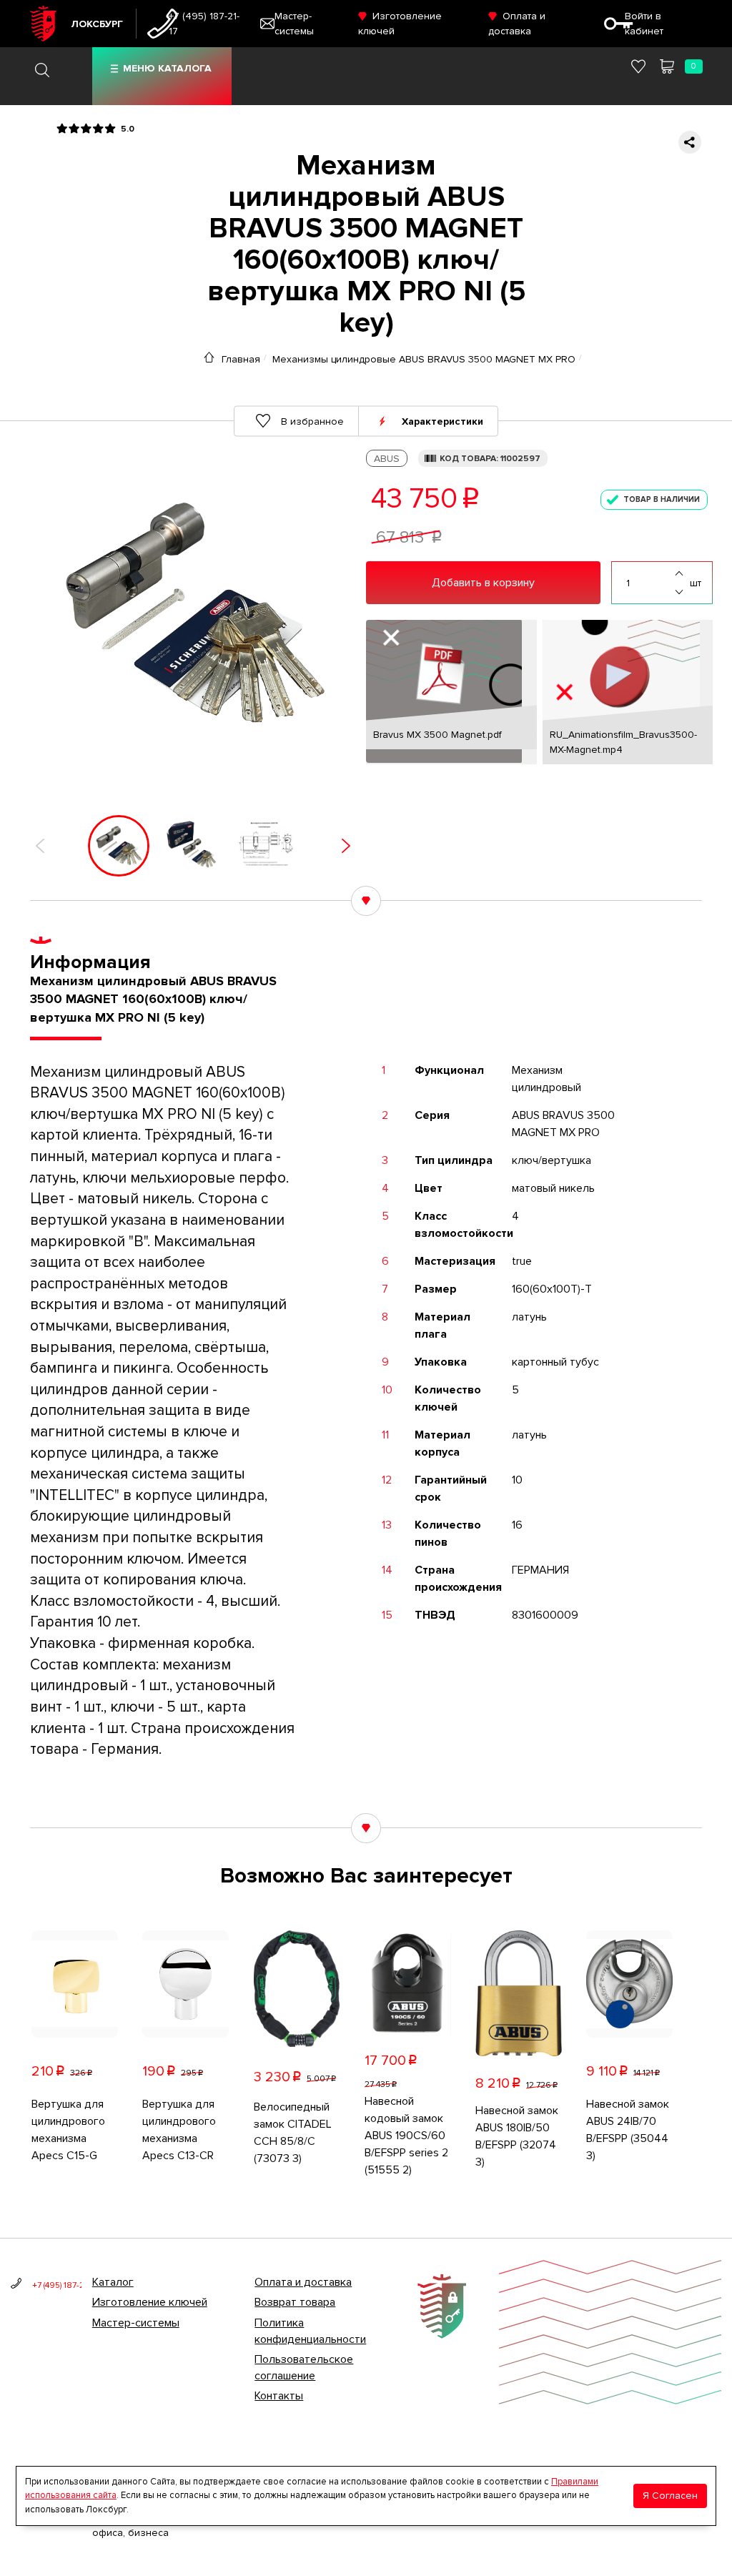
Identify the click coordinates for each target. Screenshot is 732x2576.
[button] (40, 846)
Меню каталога (167, 68)
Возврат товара (295, 2302)
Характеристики (442, 421)
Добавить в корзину (483, 583)
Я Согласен (670, 2496)
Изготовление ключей (150, 2302)
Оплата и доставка (303, 2282)
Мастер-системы (136, 2323)
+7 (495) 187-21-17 (204, 24)
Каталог (113, 2282)
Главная (241, 359)
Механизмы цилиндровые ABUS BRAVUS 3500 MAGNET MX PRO (424, 359)
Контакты (279, 2396)
